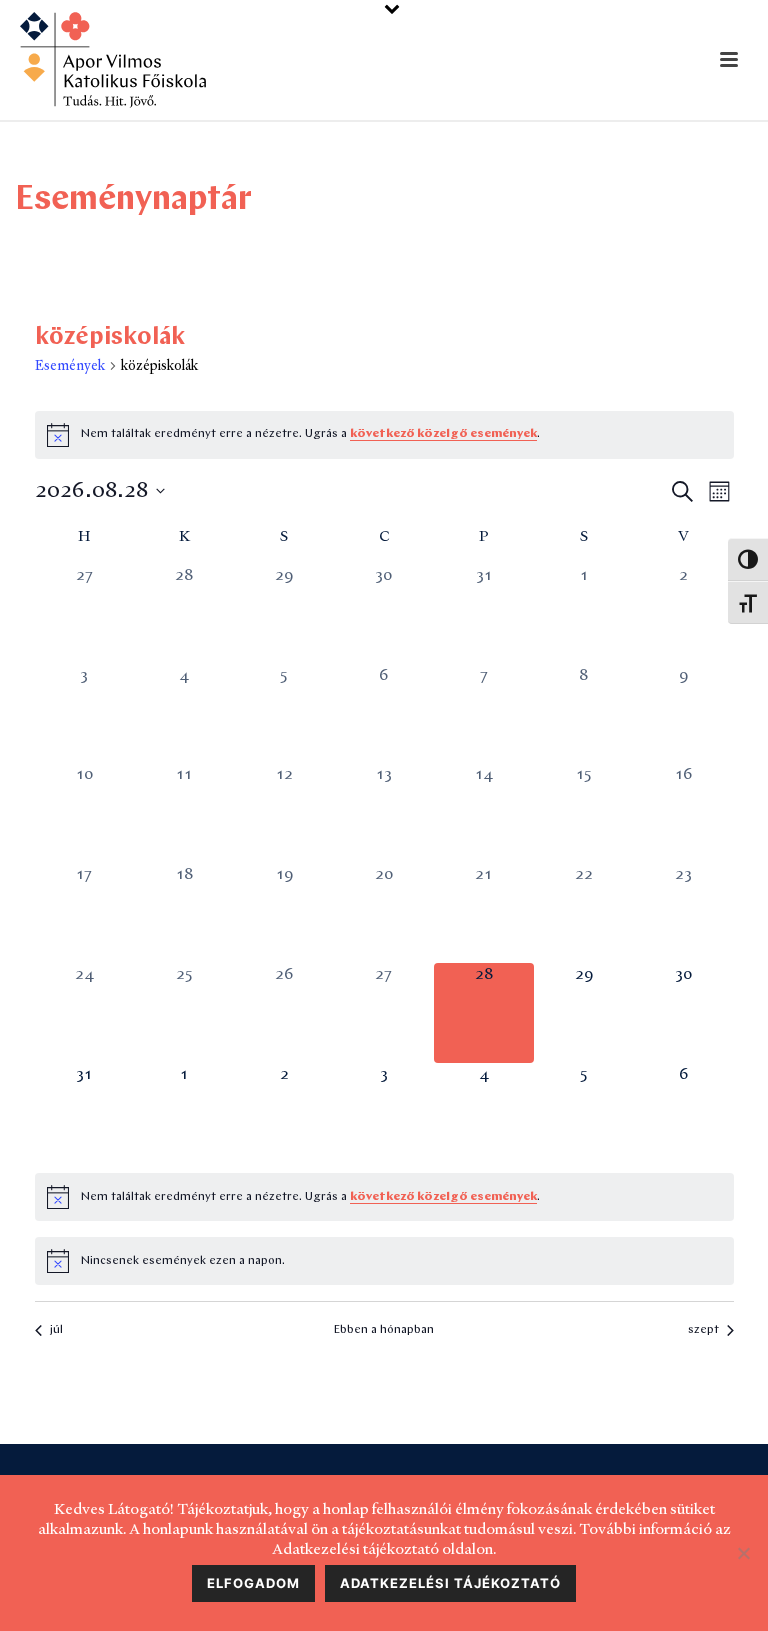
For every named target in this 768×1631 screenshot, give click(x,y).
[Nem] (743, 1553)
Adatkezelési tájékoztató (450, 1583)
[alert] (384, 1197)
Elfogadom (253, 1583)
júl (56, 1330)
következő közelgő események (443, 434)
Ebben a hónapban (384, 1330)
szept (703, 1330)
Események (70, 365)
